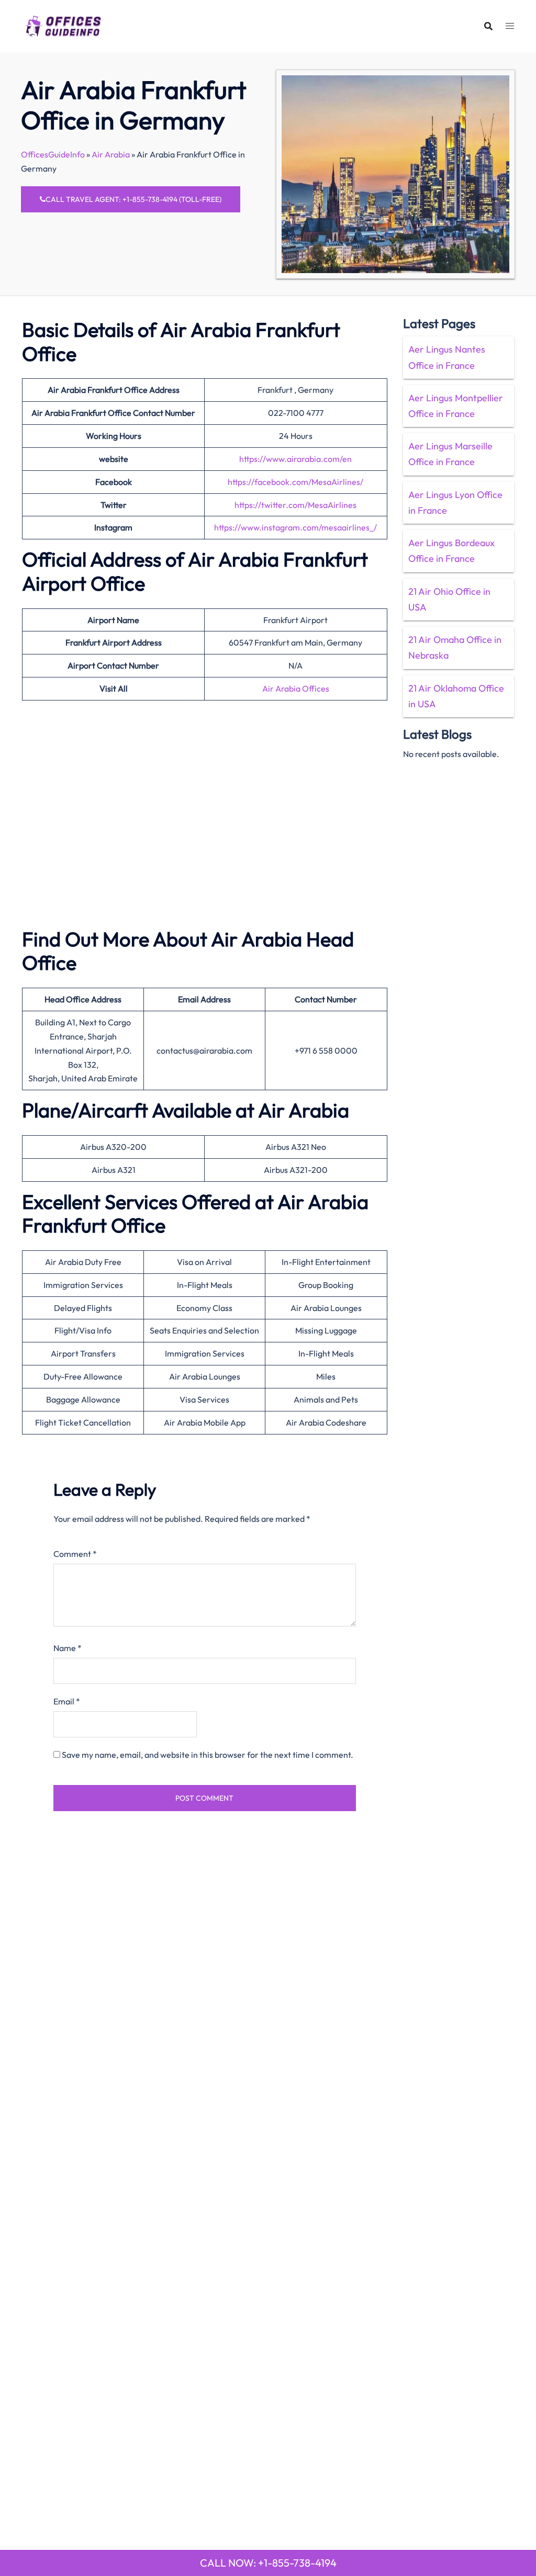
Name (68, 1648)
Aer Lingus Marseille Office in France (450, 454)
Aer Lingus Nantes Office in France (447, 357)
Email (67, 1701)
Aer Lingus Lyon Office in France (455, 502)
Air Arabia (111, 154)
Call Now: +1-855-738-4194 (268, 2563)
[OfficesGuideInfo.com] (63, 25)
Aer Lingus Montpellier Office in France (456, 406)
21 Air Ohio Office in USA (449, 599)
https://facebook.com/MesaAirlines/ (295, 482)
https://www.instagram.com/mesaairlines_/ (295, 527)
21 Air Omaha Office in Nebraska (455, 647)
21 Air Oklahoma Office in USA (456, 696)
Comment (75, 1554)
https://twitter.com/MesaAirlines (295, 505)
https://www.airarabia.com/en (295, 459)
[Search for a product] (488, 26)
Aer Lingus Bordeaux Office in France (451, 551)
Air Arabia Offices (296, 688)
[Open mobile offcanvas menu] (510, 26)
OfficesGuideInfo (53, 154)
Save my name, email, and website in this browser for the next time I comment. (208, 1755)
